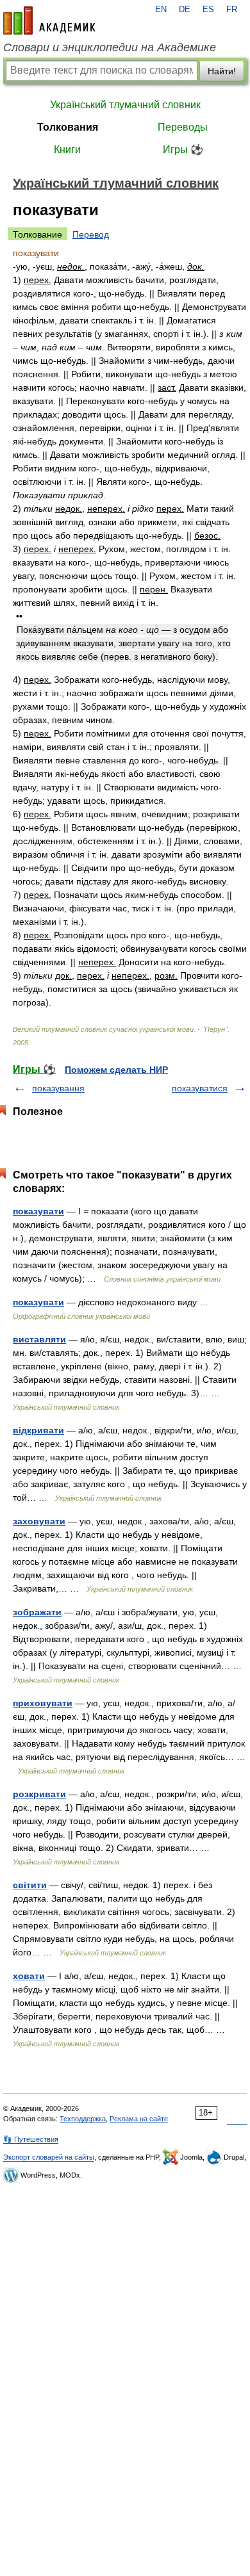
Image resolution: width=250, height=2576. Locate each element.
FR (232, 10)
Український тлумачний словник (125, 105)
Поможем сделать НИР (116, 1070)
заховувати (39, 1521)
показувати (38, 1211)
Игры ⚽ (183, 150)
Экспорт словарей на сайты (49, 2157)
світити (30, 1885)
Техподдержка (83, 2119)
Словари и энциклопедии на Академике (110, 47)
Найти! (222, 71)
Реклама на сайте (139, 2119)
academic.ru (49, 20)
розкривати (39, 1794)
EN (161, 10)
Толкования (68, 127)
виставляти (39, 1339)
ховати (29, 1976)
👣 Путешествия (31, 2139)
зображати (37, 1612)
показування (58, 1088)
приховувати (43, 1703)
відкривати (38, 1430)
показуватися (200, 1088)
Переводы (183, 127)
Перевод (91, 234)
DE (185, 10)
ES (208, 10)
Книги (67, 150)
